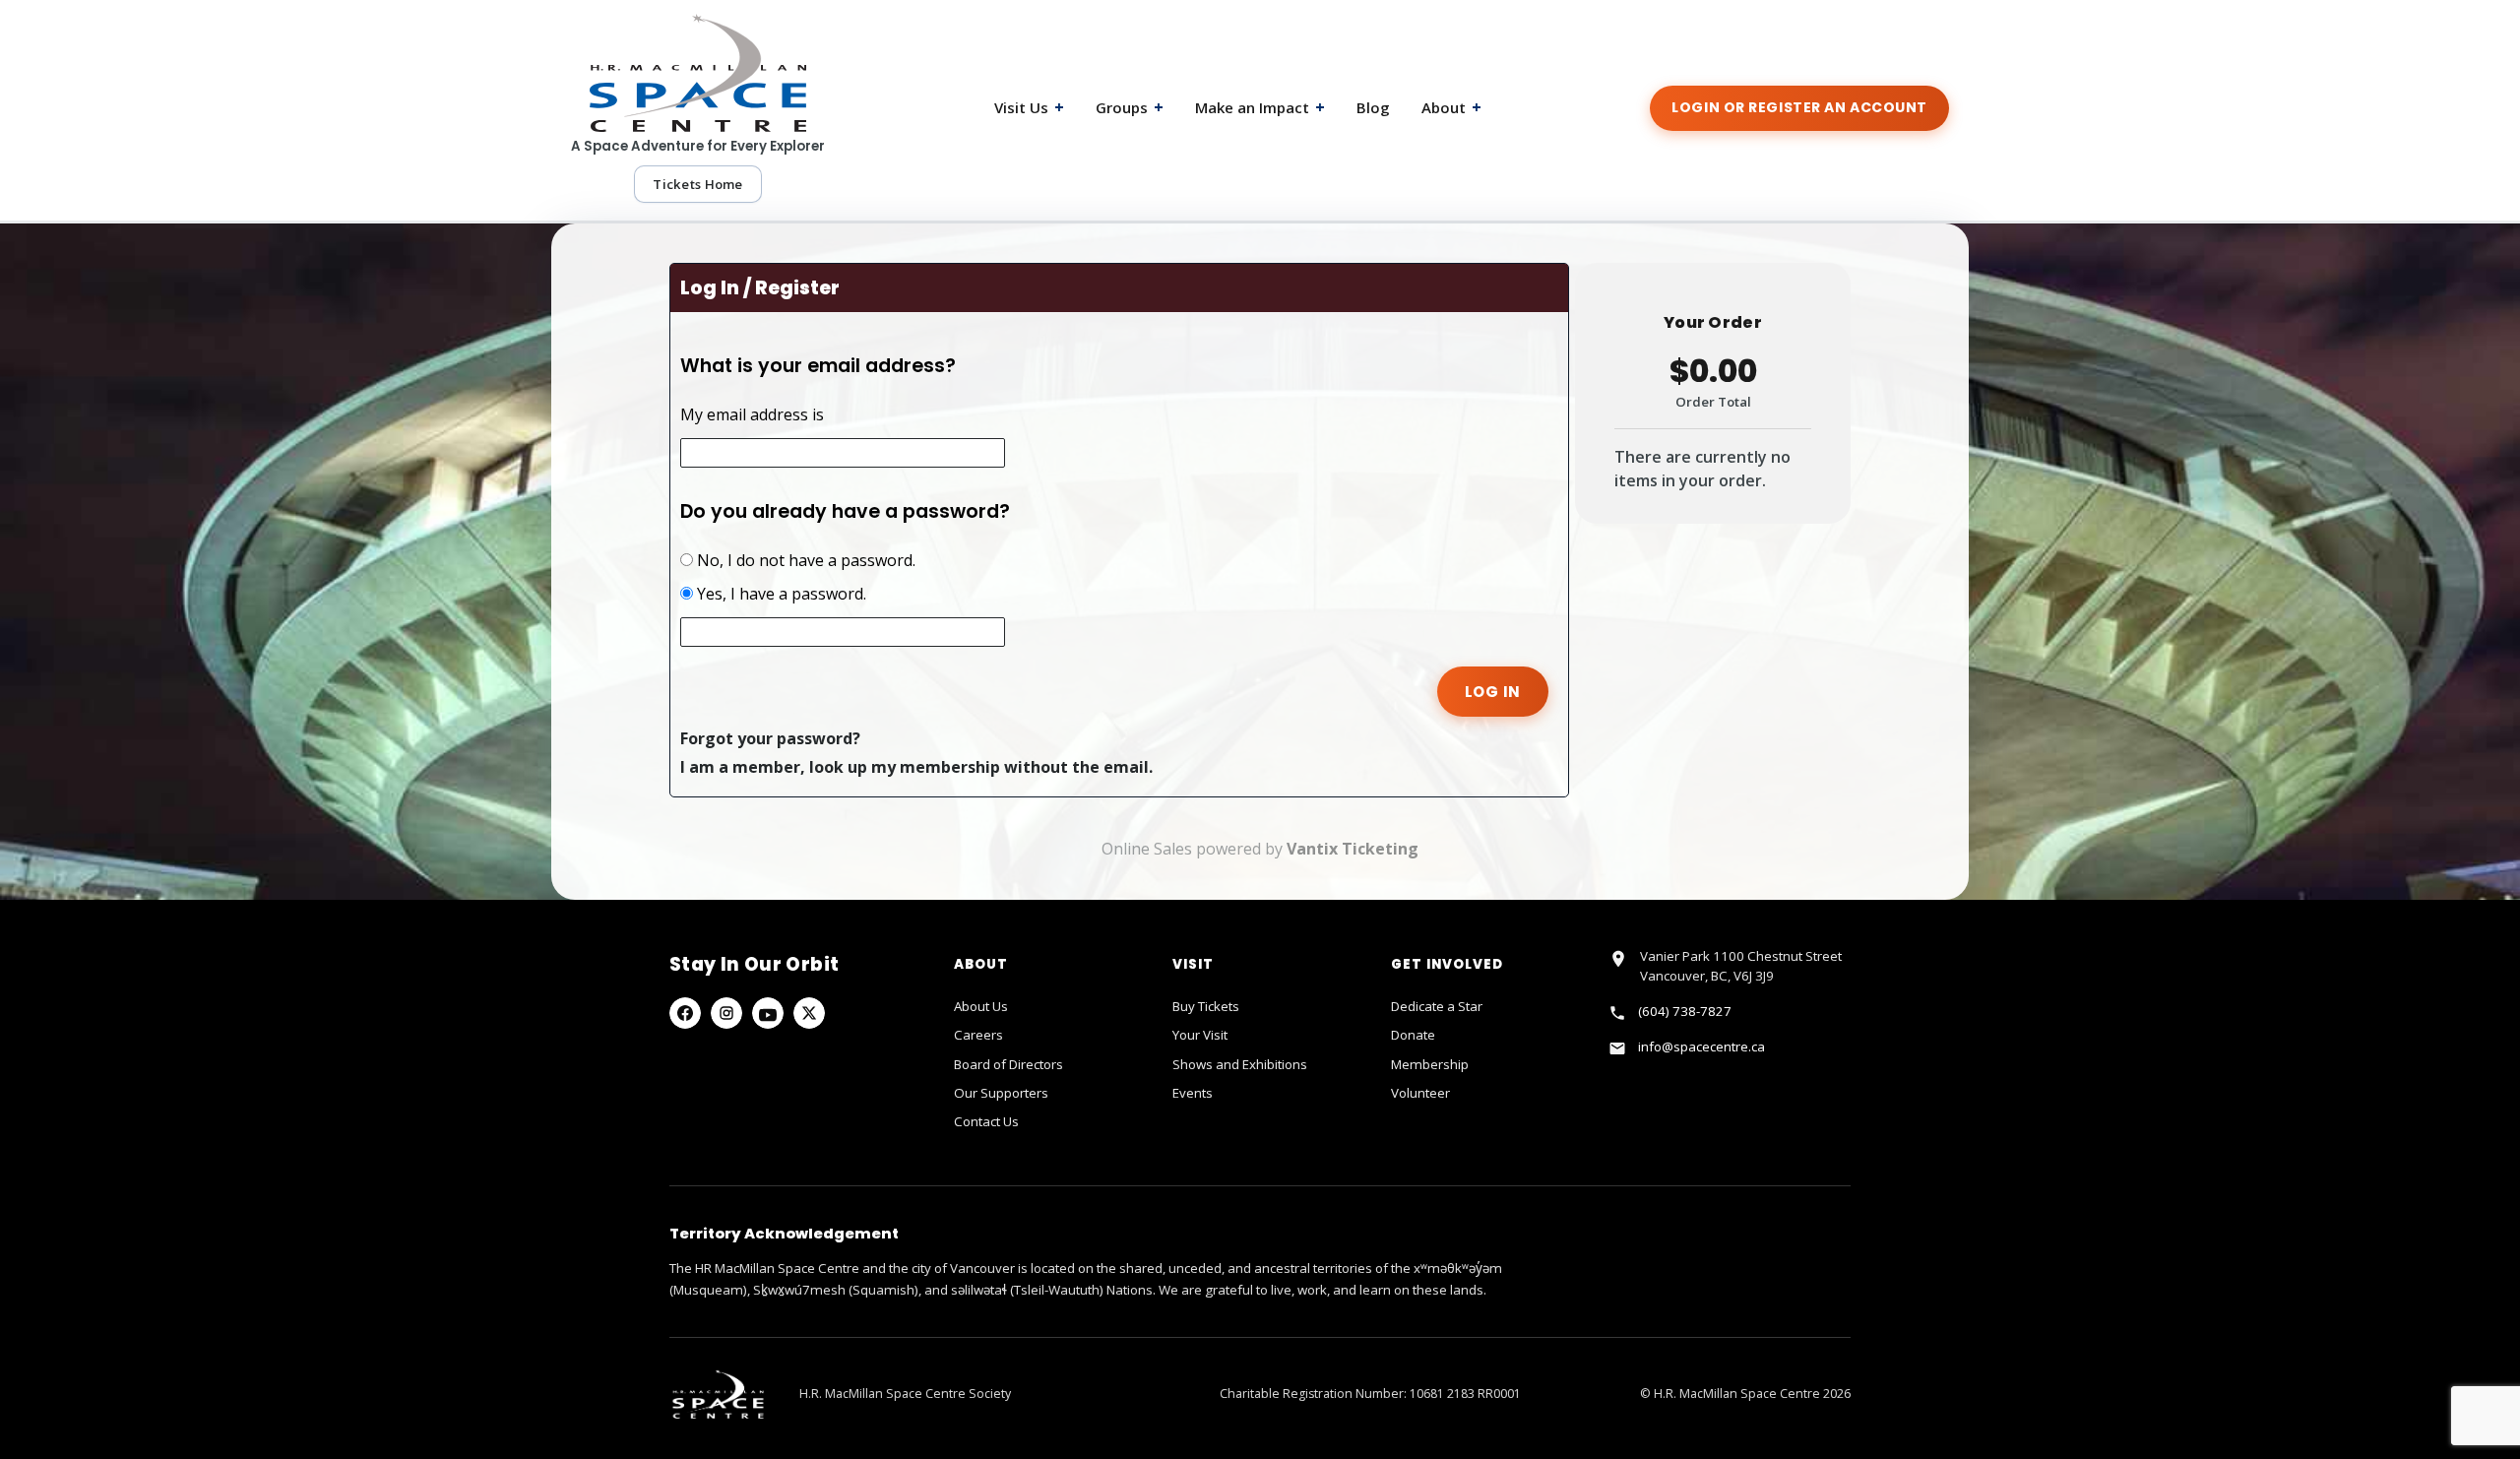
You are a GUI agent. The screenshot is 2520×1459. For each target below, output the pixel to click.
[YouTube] (768, 1013)
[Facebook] (685, 1013)
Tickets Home (697, 184)
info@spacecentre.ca (1701, 1047)
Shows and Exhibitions (1240, 1064)
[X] (809, 1013)
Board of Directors (1008, 1064)
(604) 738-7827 (1685, 1011)
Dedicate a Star (1437, 1006)
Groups (1130, 107)
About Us (981, 1006)
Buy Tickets (1206, 1006)
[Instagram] (726, 1013)
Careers (978, 1035)
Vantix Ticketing (1353, 849)
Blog (1373, 107)
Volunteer (1420, 1093)
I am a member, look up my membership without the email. (916, 767)
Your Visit (1200, 1035)
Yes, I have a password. (780, 594)
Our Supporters (1001, 1093)
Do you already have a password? (845, 511)
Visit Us (1029, 107)
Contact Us (986, 1121)
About (1451, 107)
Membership (1430, 1064)
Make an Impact (1260, 107)
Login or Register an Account (1799, 107)
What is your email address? (818, 366)
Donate (1413, 1035)
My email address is (752, 414)
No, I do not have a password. (804, 560)
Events (1193, 1093)
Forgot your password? (770, 738)
